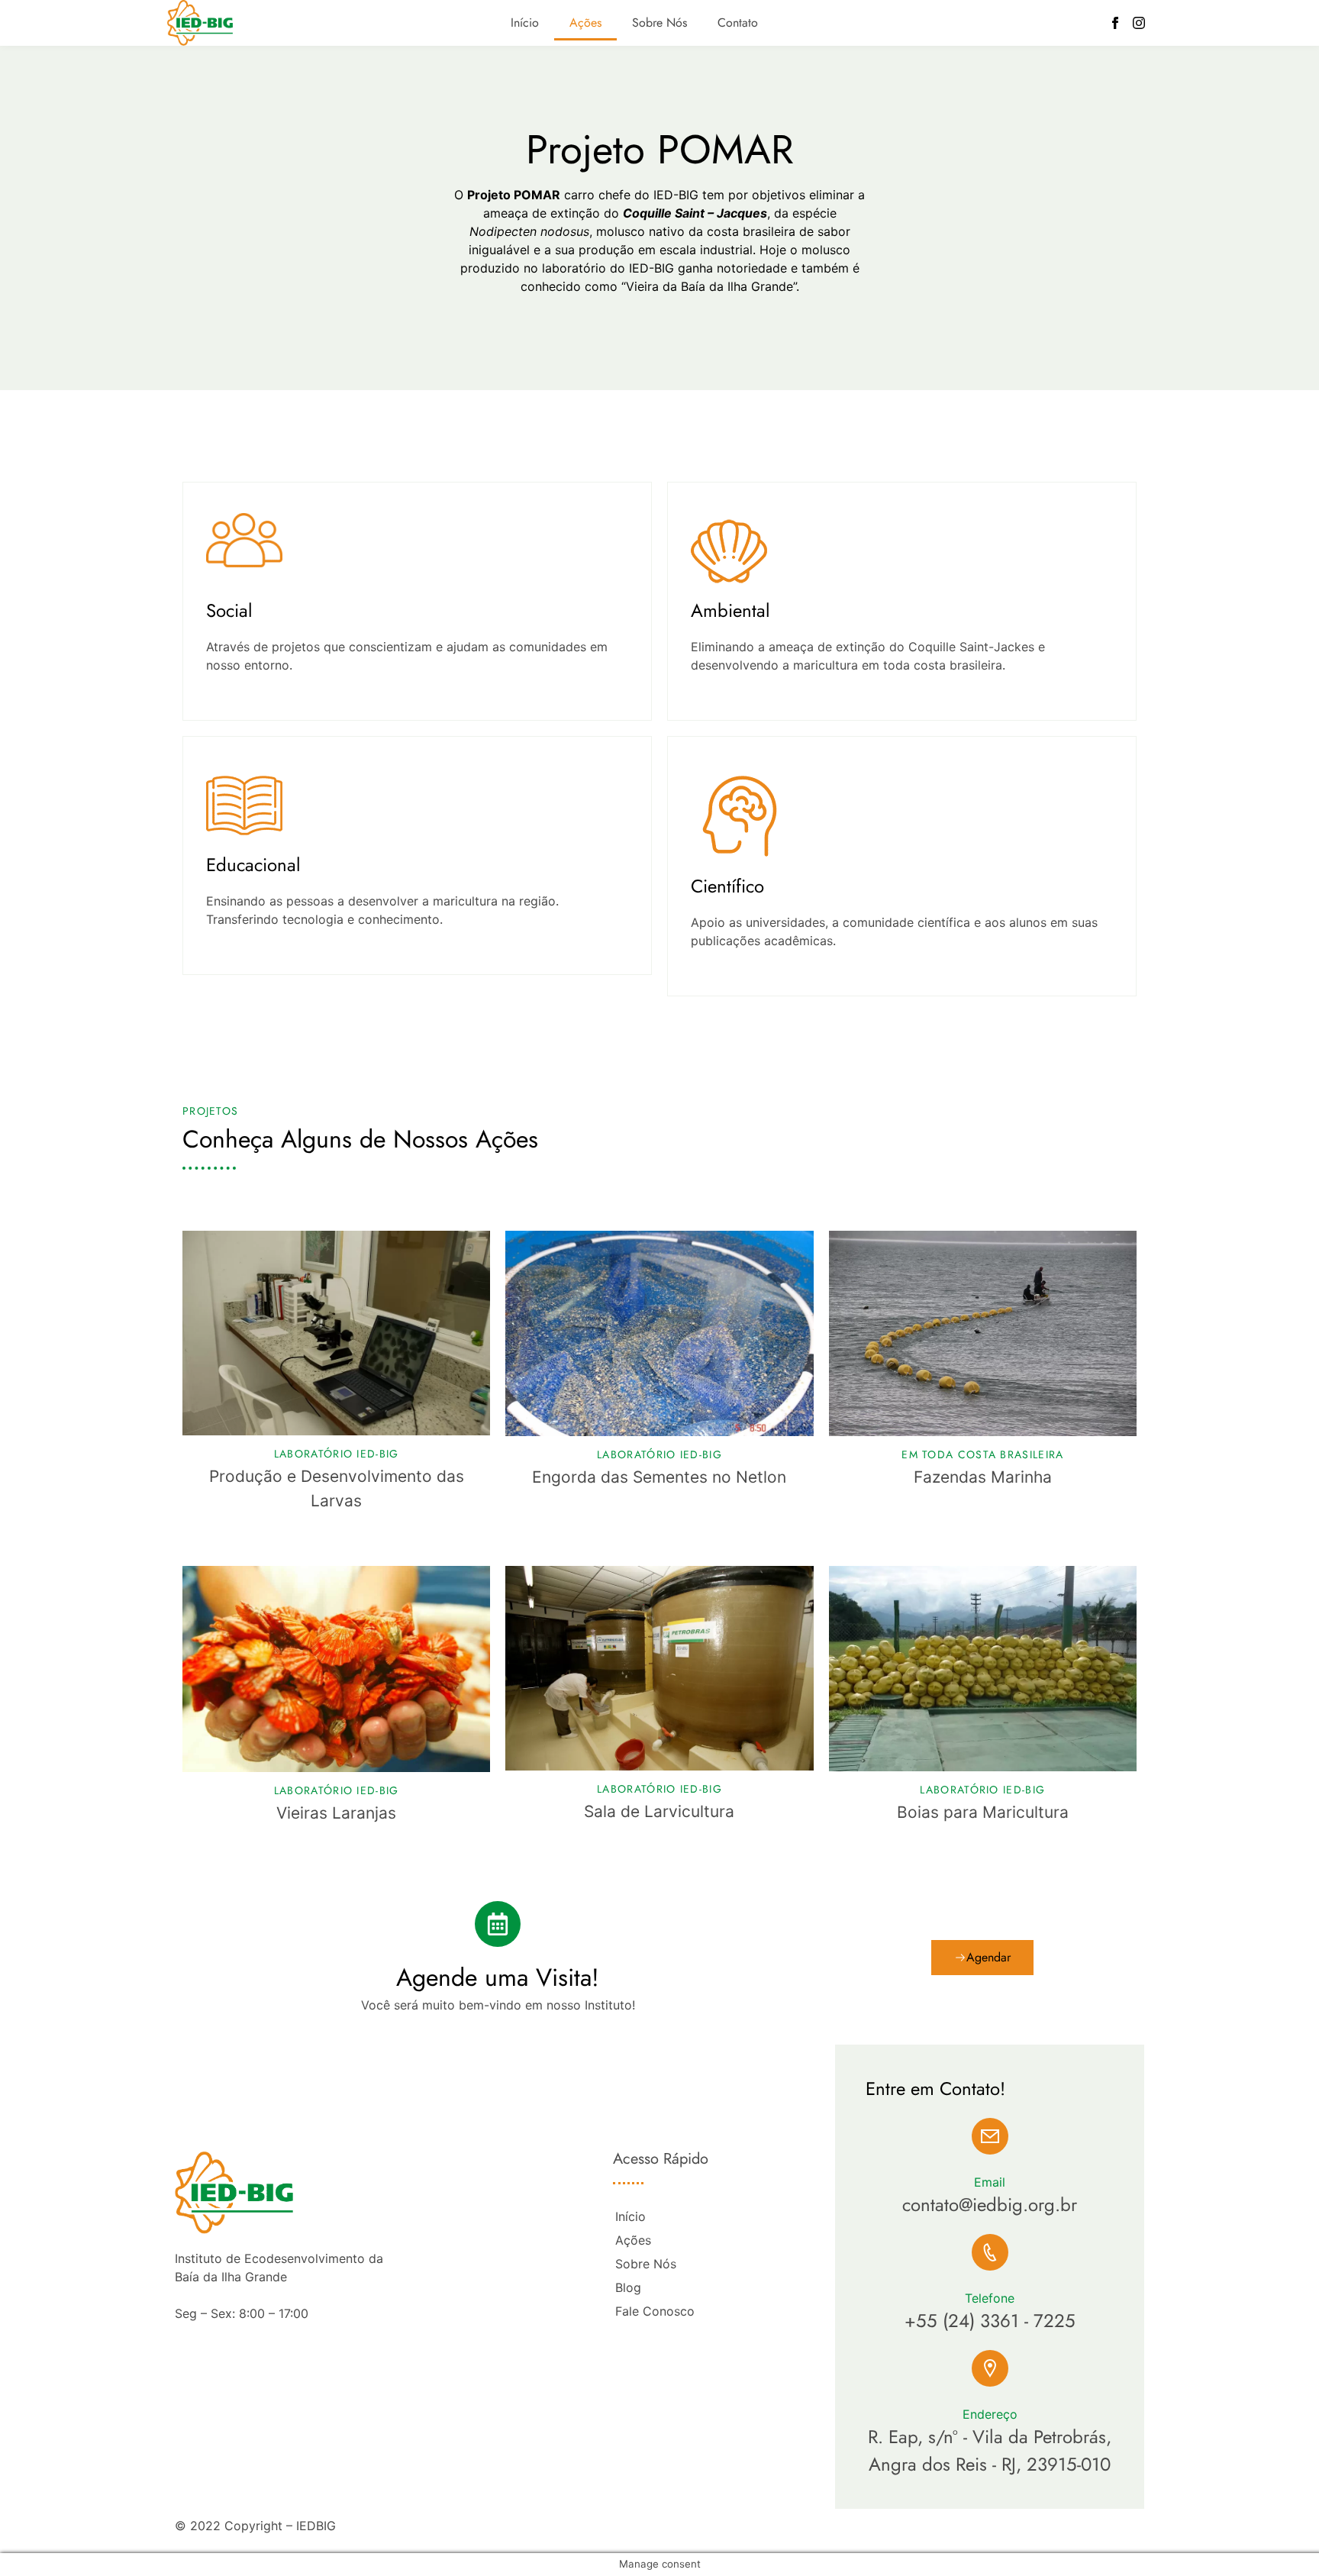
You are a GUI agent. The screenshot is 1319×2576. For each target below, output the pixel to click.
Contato (738, 23)
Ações (585, 23)
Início (525, 23)
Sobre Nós (659, 23)
